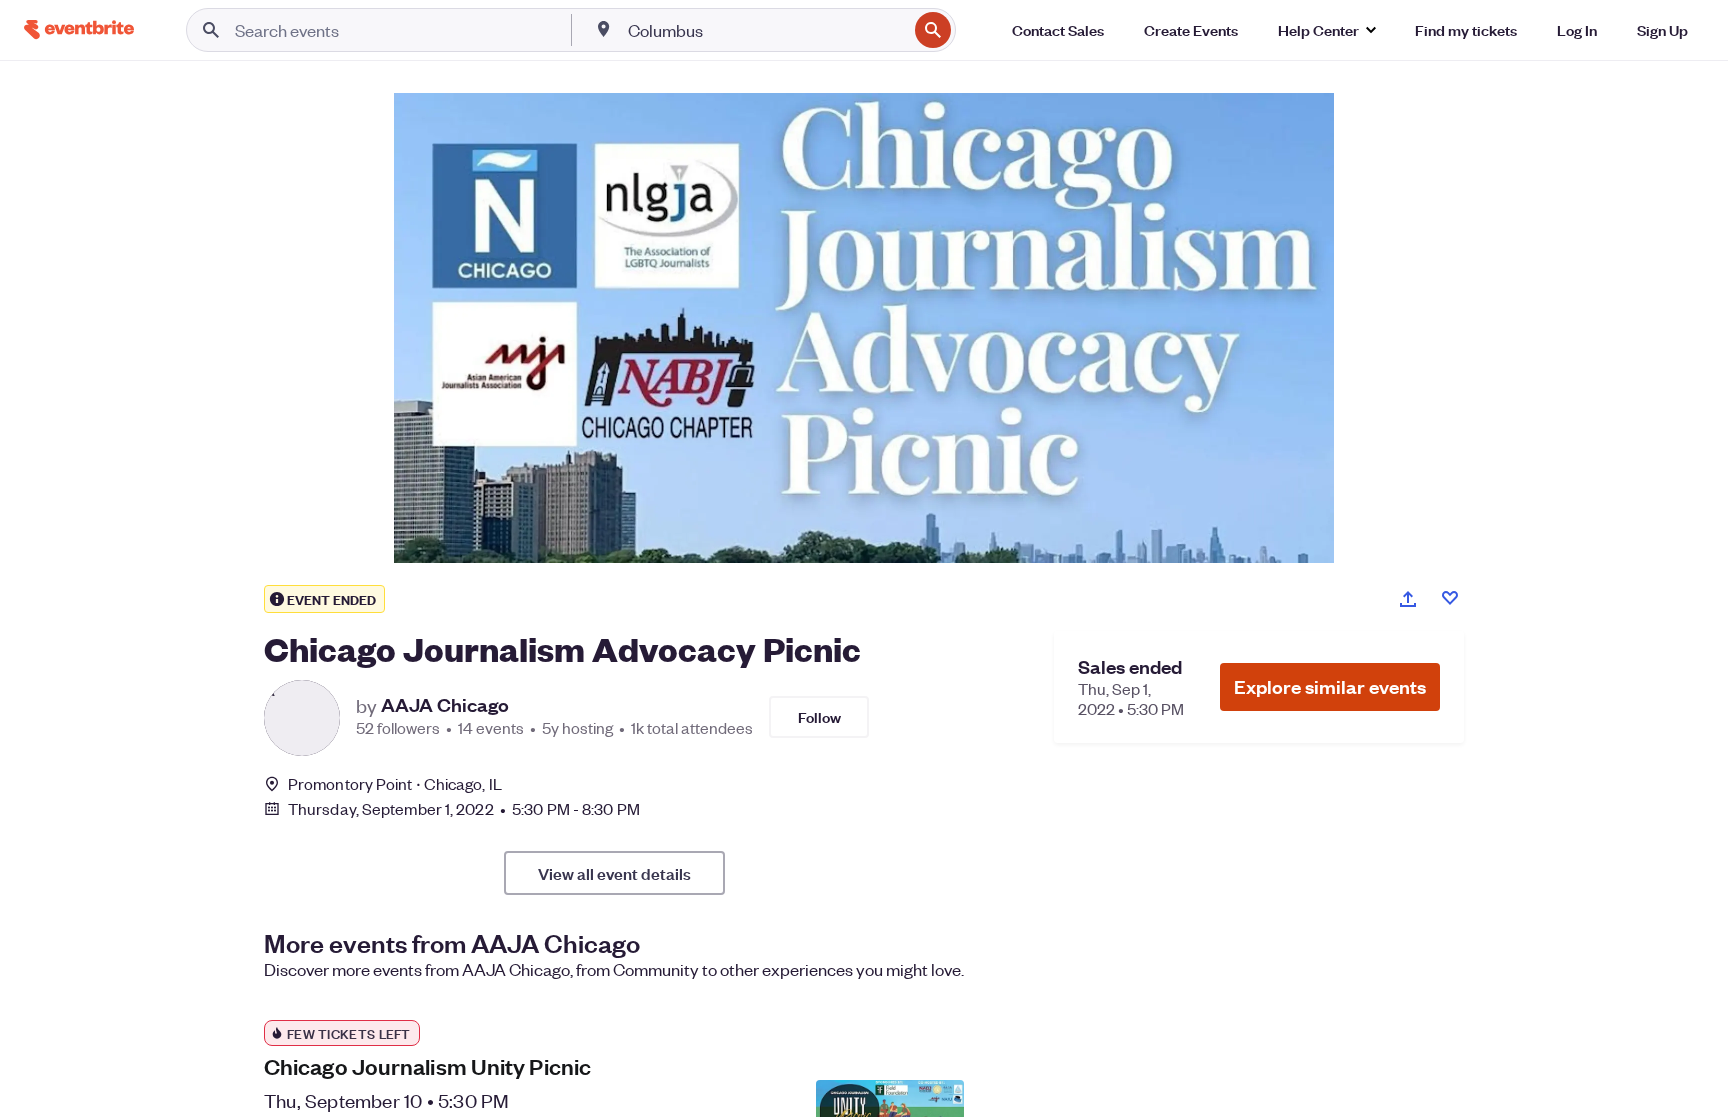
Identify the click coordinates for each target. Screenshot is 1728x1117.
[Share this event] (1408, 599)
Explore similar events (1330, 686)
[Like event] (1450, 598)
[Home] (79, 29)
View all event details (614, 873)
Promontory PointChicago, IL (395, 783)
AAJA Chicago (445, 705)
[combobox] (765, 30)
